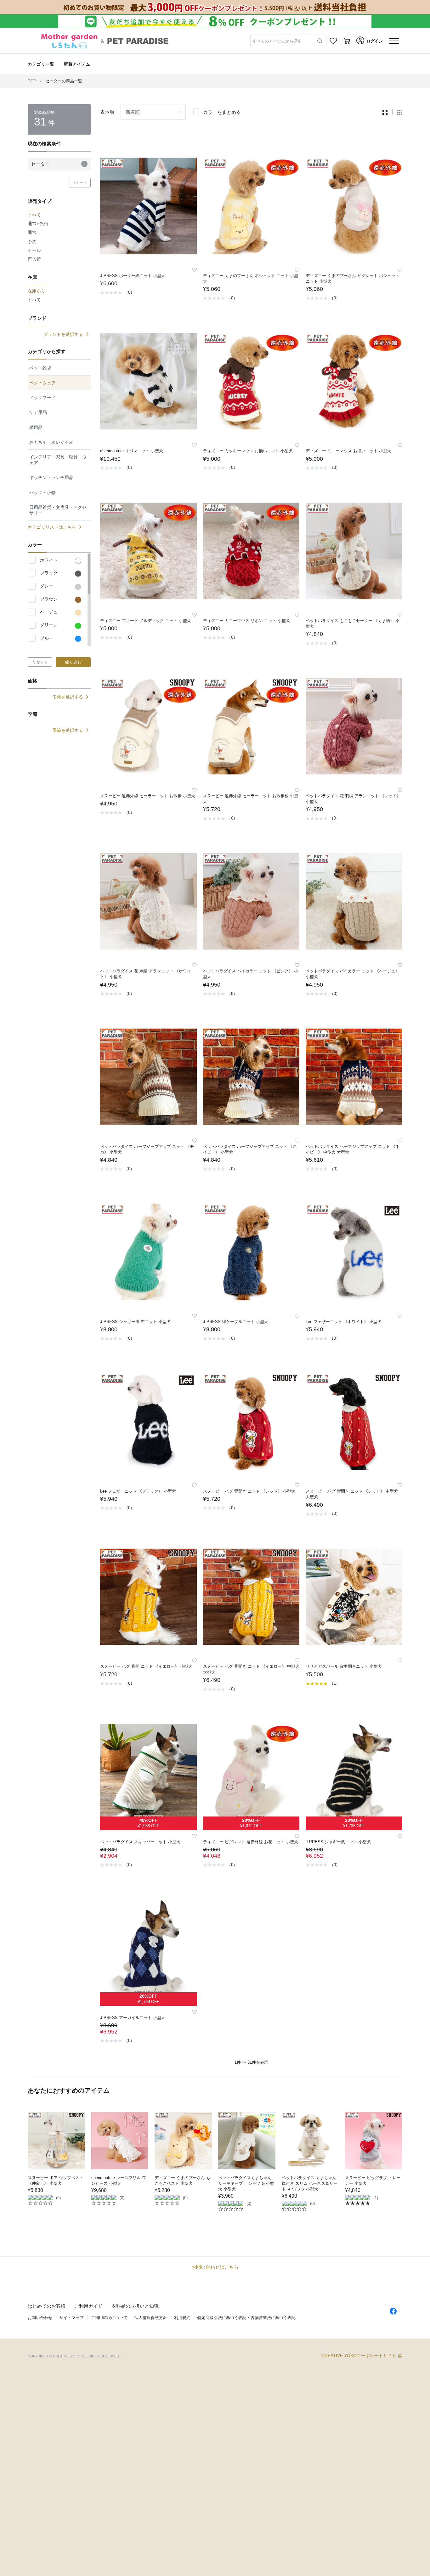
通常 (32, 232)
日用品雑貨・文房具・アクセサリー (58, 510)
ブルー (47, 638)
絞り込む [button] (73, 662)
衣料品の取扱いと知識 (135, 2306)
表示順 (107, 112)
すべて (34, 300)
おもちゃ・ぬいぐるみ (51, 442)
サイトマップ (71, 2318)
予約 (32, 242)
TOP (32, 81)
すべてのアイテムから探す (277, 41)
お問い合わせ (40, 2318)
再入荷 (34, 259)
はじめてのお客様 (47, 2306)
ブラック (49, 573)
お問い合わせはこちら (215, 2267)
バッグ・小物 (42, 492)
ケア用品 (38, 412)
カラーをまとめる (222, 112)
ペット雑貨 (40, 368)
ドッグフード (42, 398)
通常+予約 (38, 224)
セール (34, 250)
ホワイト (49, 560)
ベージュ (49, 612)
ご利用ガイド (88, 2306)
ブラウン (49, 599)
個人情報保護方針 (151, 2318)
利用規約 (182, 2318)
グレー (47, 586)
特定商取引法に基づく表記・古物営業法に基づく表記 (246, 2318)
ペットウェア (42, 383)
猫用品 (36, 427)
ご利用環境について (109, 2318)
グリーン (49, 625)
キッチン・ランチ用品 (51, 477)
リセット (80, 183)
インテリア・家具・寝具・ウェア (58, 460)
